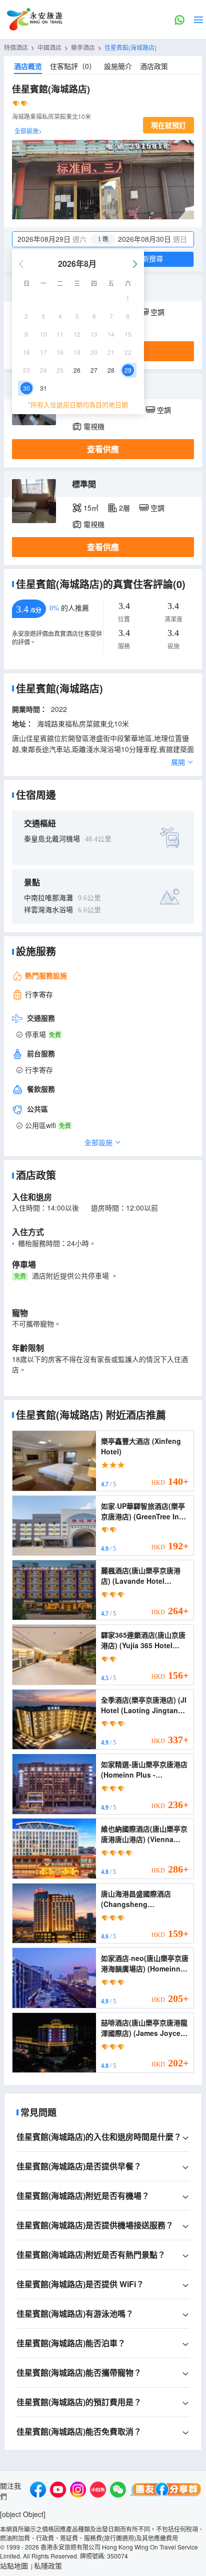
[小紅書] (98, 2491)
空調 (157, 312)
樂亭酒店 (83, 47)
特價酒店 (16, 47)
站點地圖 (14, 2566)
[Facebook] (38, 2491)
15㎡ (91, 508)
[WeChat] (118, 2491)
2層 (124, 508)
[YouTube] (58, 2491)
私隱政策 (48, 2566)
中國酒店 (49, 47)
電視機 (94, 426)
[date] (58, 239)
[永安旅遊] (34, 19)
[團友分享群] (166, 2491)
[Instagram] (78, 2491)
